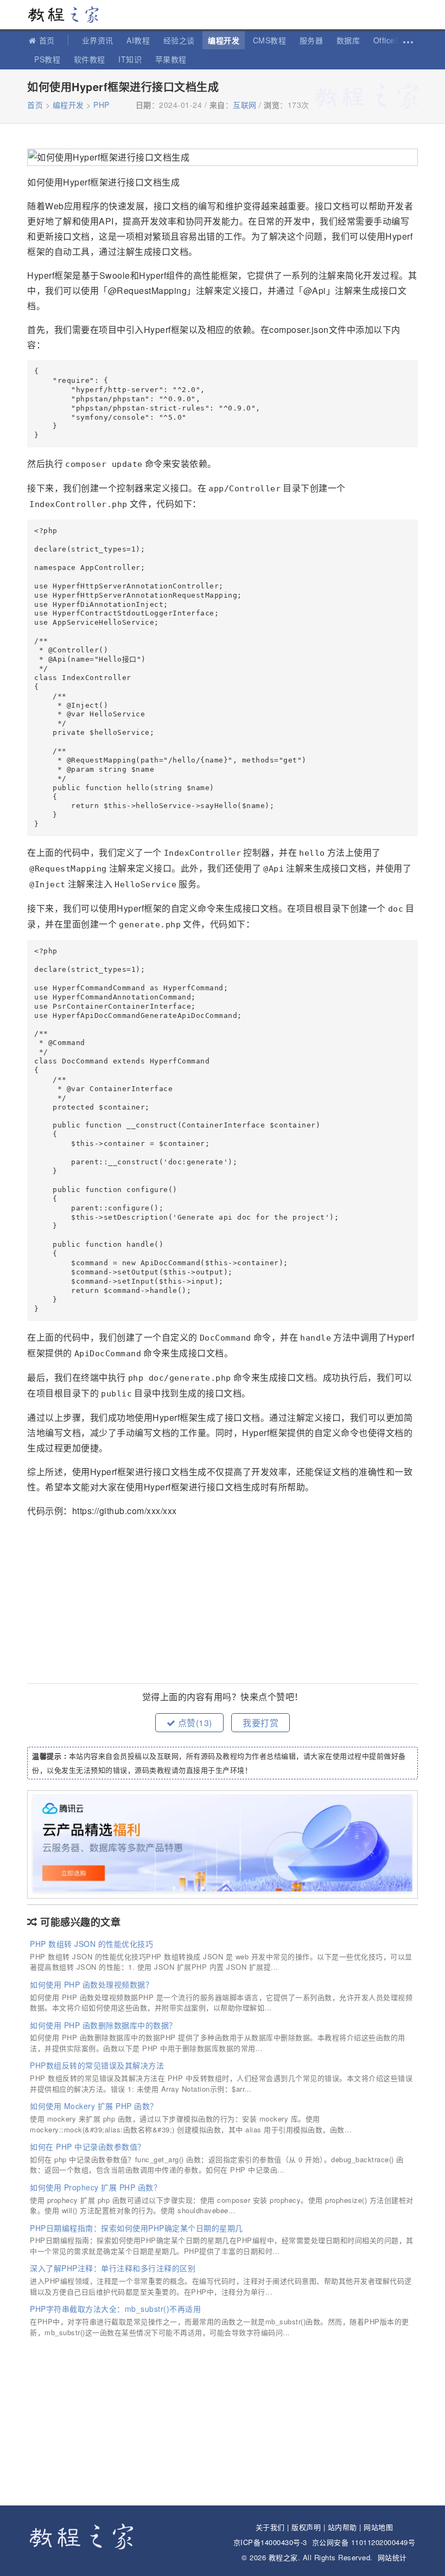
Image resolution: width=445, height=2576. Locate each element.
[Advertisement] (223, 1602)
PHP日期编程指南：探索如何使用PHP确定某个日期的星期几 (136, 2228)
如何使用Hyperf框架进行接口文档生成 (123, 86)
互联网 (245, 105)
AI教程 (138, 40)
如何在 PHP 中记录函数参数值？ (88, 2146)
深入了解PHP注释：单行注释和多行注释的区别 (113, 2268)
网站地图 (378, 2527)
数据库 (348, 40)
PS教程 (47, 59)
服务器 (311, 40)
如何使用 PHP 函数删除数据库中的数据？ (103, 2025)
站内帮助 (342, 2527)
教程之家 (68, 15)
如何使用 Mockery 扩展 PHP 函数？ (94, 2106)
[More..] (407, 40)
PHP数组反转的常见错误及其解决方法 (97, 2065)
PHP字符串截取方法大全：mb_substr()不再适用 (115, 2309)
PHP (101, 105)
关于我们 (270, 2527)
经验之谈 (179, 40)
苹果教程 (171, 59)
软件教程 (90, 59)
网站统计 (392, 2557)
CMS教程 (270, 40)
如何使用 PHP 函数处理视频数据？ (91, 1984)
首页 (47, 40)
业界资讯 (98, 40)
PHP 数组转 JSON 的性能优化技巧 (91, 1944)
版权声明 (306, 2527)
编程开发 (224, 40)
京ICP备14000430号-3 (270, 2542)
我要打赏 (260, 1723)
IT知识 (130, 59)
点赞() (194, 1723)
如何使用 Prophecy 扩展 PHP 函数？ (96, 2187)
